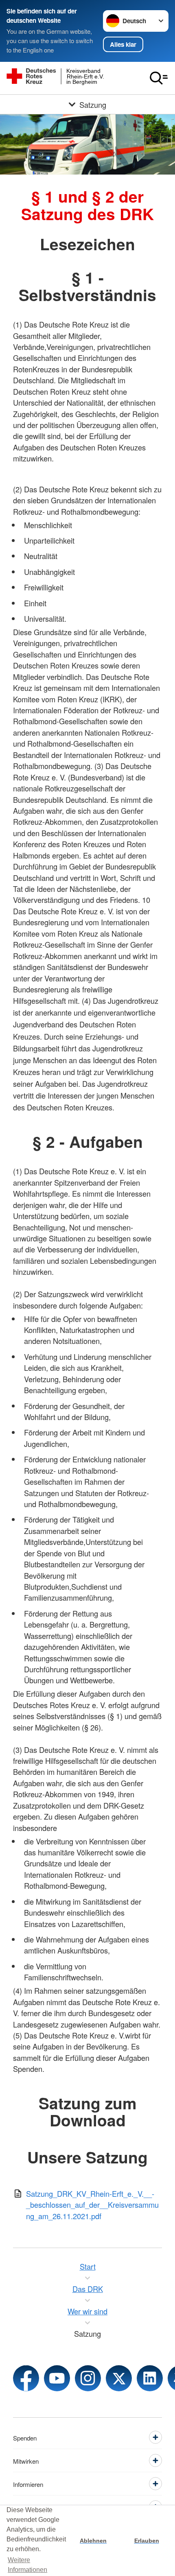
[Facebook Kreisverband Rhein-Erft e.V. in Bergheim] (26, 2378)
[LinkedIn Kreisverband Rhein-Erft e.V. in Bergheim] (150, 2378)
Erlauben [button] (147, 2541)
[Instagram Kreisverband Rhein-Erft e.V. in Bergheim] (88, 2378)
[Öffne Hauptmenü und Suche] (159, 78)
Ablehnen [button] (93, 2541)
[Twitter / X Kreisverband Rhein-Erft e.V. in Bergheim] (119, 2378)
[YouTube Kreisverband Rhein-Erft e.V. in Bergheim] (57, 2378)
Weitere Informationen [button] (27, 2565)
